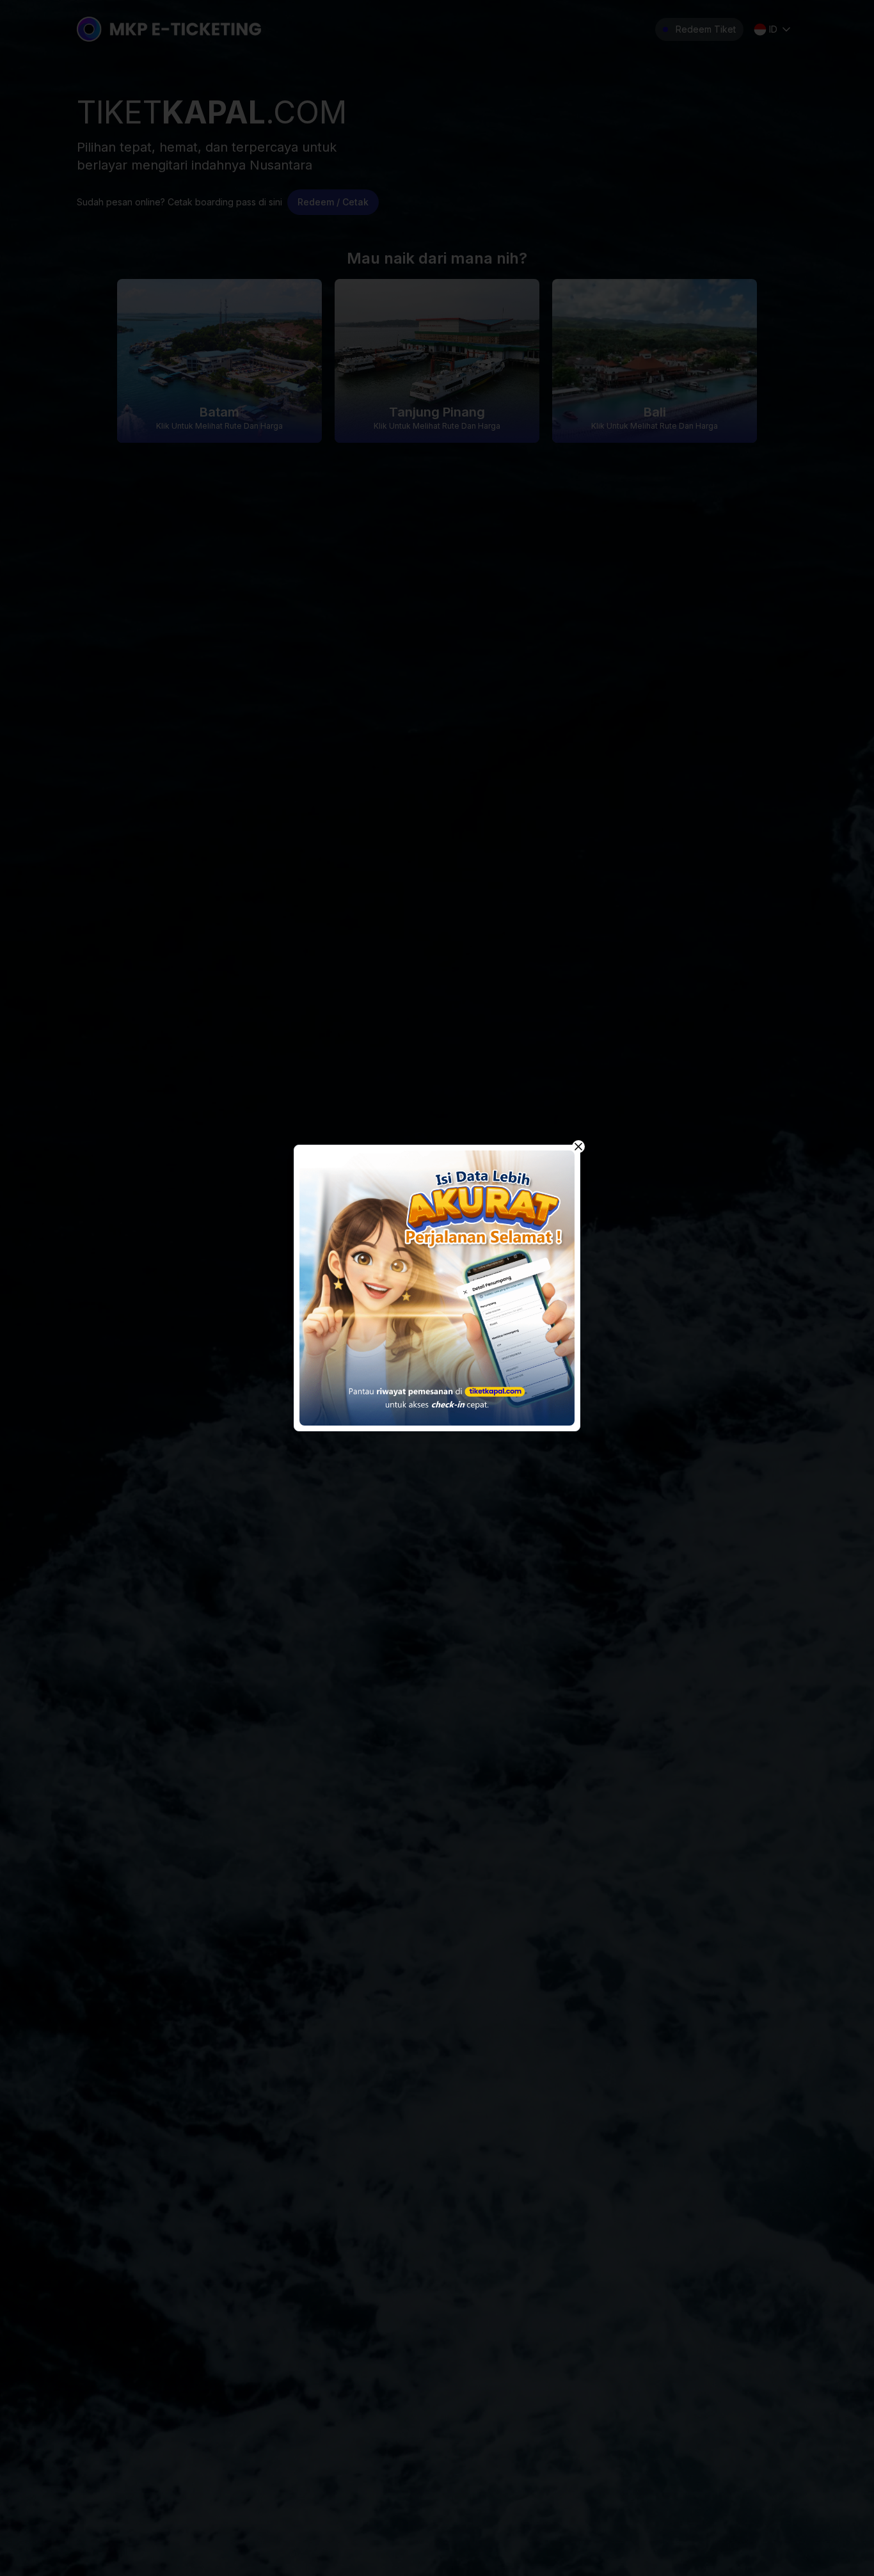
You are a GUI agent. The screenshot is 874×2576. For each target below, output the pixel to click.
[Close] (578, 1147)
